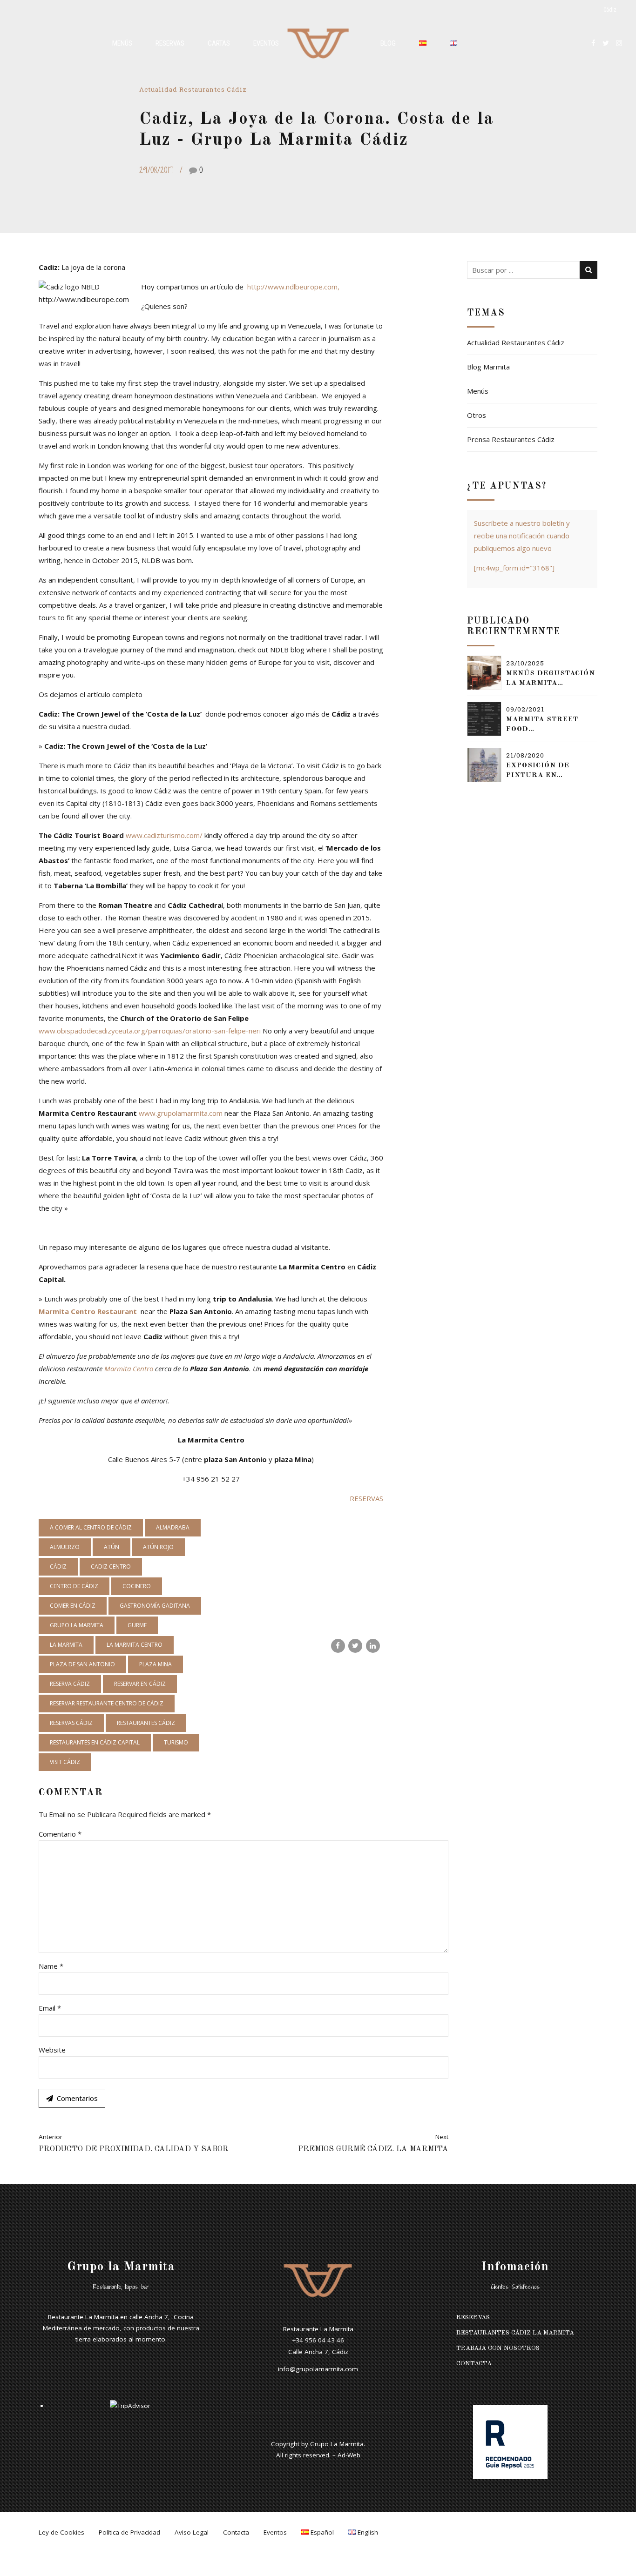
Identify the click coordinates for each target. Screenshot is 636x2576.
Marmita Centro (130, 1368)
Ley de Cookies (61, 2532)
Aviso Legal (192, 2532)
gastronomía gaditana (155, 1606)
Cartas (219, 43)
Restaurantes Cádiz (146, 1723)
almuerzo (65, 1547)
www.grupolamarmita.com (182, 1113)
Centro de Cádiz (74, 1586)
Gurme (137, 1625)
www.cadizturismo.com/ (164, 835)
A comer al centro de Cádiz (91, 1527)
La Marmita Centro (135, 1645)
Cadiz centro (111, 1566)
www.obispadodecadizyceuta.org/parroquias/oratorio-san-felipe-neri (151, 1031)
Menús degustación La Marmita (551, 678)
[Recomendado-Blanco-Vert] (510, 2442)
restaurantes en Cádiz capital (95, 1742)
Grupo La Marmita (337, 2444)
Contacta (474, 2364)
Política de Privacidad (129, 2532)
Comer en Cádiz (73, 1606)
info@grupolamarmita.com (318, 2369)
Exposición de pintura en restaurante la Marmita (543, 771)
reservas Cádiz (71, 1723)
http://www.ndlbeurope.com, (294, 287)
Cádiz (58, 1566)
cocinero (137, 1586)
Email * (50, 2008)
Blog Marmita (488, 367)
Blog (388, 43)
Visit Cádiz (65, 1762)
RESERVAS (366, 1498)
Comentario (60, 1834)
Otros (477, 415)
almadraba (173, 1527)
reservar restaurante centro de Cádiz (107, 1703)
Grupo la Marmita (77, 1625)
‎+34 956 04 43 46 (318, 2340)
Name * (51, 1966)
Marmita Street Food (542, 724)
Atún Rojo (158, 1547)
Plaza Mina (156, 1664)
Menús (122, 43)
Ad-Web (349, 2455)
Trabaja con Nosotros (498, 2348)
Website (52, 2050)
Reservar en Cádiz (140, 1684)
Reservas (170, 43)
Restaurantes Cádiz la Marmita (515, 2333)
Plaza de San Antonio (82, 1664)
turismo (176, 1742)
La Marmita (66, 1645)
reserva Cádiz (70, 1684)
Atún (112, 1547)
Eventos (266, 43)
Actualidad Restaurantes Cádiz (193, 89)
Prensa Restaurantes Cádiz (511, 439)
